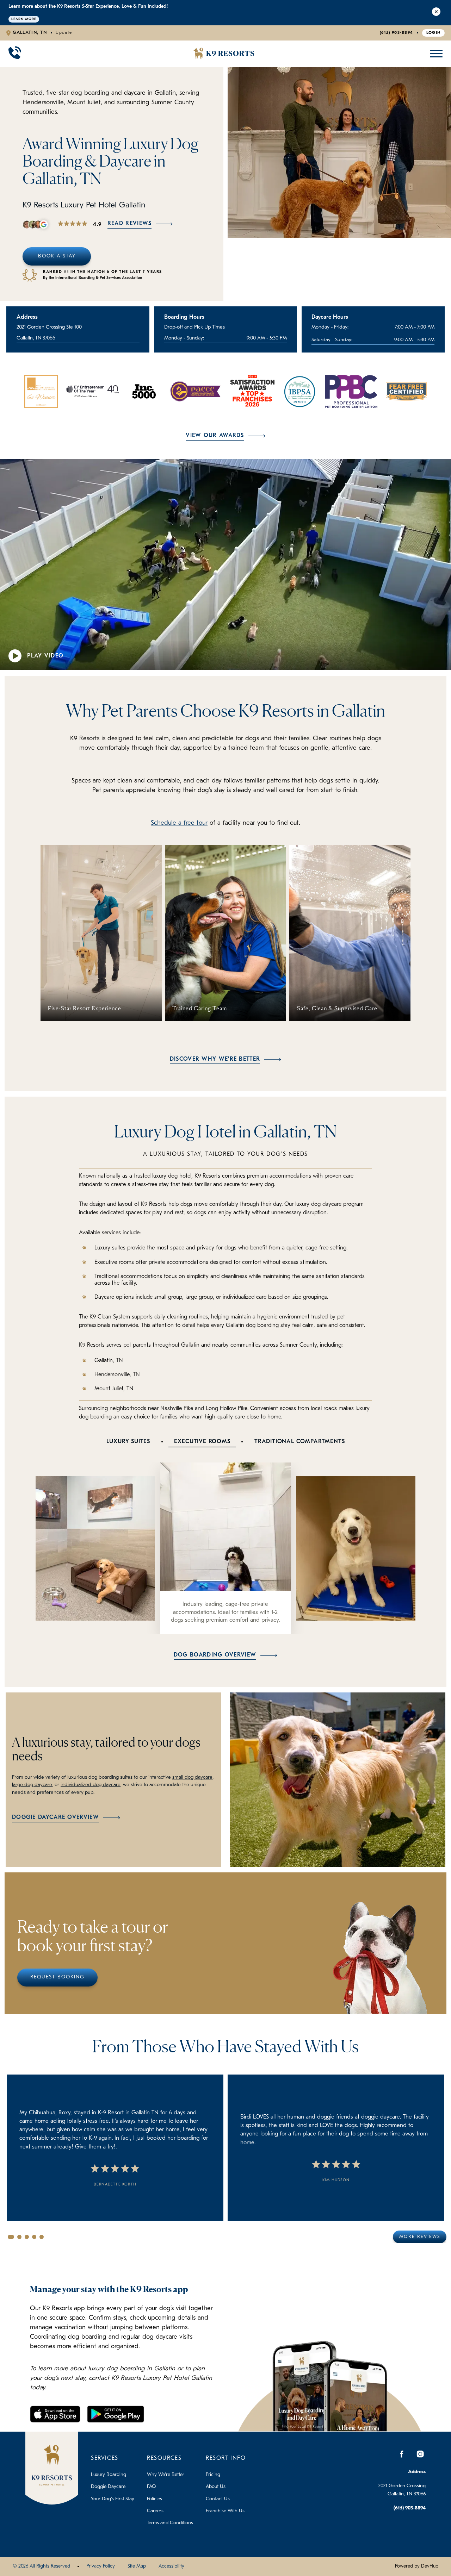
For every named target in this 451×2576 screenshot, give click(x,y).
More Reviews (420, 2237)
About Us (216, 2487)
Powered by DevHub (417, 2566)
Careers (155, 2511)
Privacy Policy (101, 2566)
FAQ (151, 2487)
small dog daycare (192, 1777)
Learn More (24, 19)
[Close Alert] (436, 13)
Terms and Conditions (170, 2523)
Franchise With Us (225, 2511)
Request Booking (57, 1977)
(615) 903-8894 (396, 33)
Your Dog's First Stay (113, 2499)
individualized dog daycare (91, 1785)
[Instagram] (420, 2454)
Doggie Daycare (108, 2487)
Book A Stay (57, 256)
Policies (155, 2499)
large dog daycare (32, 1785)
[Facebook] (402, 2454)
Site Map (137, 2566)
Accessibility (171, 2566)
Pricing (213, 2475)
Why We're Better (166, 2475)
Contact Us (218, 2499)
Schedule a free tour (179, 823)
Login (434, 33)
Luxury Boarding (109, 2475)
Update (64, 33)
